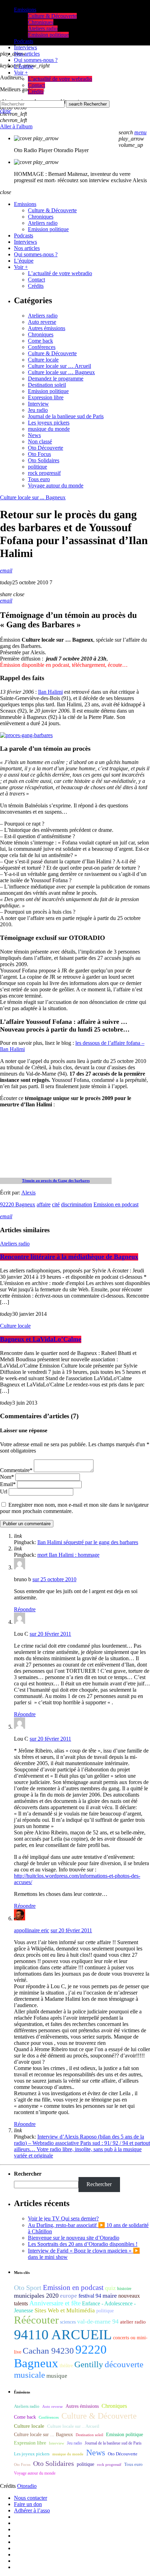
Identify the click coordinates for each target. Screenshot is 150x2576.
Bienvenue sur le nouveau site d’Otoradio (74, 2238)
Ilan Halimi (50, 692)
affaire (44, 1204)
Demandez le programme (56, 379)
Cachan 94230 (48, 2351)
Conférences (42, 347)
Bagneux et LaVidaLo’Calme (41, 1339)
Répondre (25, 1609)
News (34, 435)
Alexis (28, 1193)
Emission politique (48, 391)
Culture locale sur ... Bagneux (33, 497)
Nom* (7, 1477)
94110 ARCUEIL (63, 2335)
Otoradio (27, 2486)
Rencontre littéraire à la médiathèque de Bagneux (69, 1257)
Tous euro (39, 479)
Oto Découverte (46, 448)
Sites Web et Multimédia (65, 2310)
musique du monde (49, 429)
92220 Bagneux (18, 1204)
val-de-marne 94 (98, 2321)
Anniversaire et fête (55, 2303)
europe (69, 2296)
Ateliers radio (43, 316)
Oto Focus (39, 454)
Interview (38, 404)
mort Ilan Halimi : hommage (68, 1555)
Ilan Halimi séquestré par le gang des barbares (88, 1542)
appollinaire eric (32, 1930)
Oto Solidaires (44, 460)
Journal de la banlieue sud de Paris (66, 416)
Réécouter (36, 2320)
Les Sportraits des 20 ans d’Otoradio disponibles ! (83, 2244)
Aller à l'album (16, 126)
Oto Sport (28, 2288)
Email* (8, 1484)
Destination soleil (47, 385)
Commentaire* (16, 1470)
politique (37, 467)
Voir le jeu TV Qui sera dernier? (63, 2218)
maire (110, 2296)
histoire (124, 2288)
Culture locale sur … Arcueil (59, 366)
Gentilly (89, 2364)
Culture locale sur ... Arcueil (73, 2426)
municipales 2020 (36, 2296)
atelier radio (133, 2322)
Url (4, 1492)
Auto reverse (42, 322)
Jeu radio (38, 410)
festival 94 (90, 2296)
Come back (40, 341)
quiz (110, 2288)
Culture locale (43, 360)
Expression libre (46, 397)
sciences (68, 2322)
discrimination (77, 1204)
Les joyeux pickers (49, 423)
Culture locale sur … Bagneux (61, 372)
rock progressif (44, 473)
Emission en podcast (116, 1204)
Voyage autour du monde (56, 486)
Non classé (40, 441)
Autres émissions (47, 328)
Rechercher (88, 104)
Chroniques (41, 334)
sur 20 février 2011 (50, 1634)
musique (57, 2376)
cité (56, 1204)
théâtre (66, 2366)
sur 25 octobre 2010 (54, 1579)
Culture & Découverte (52, 353)
